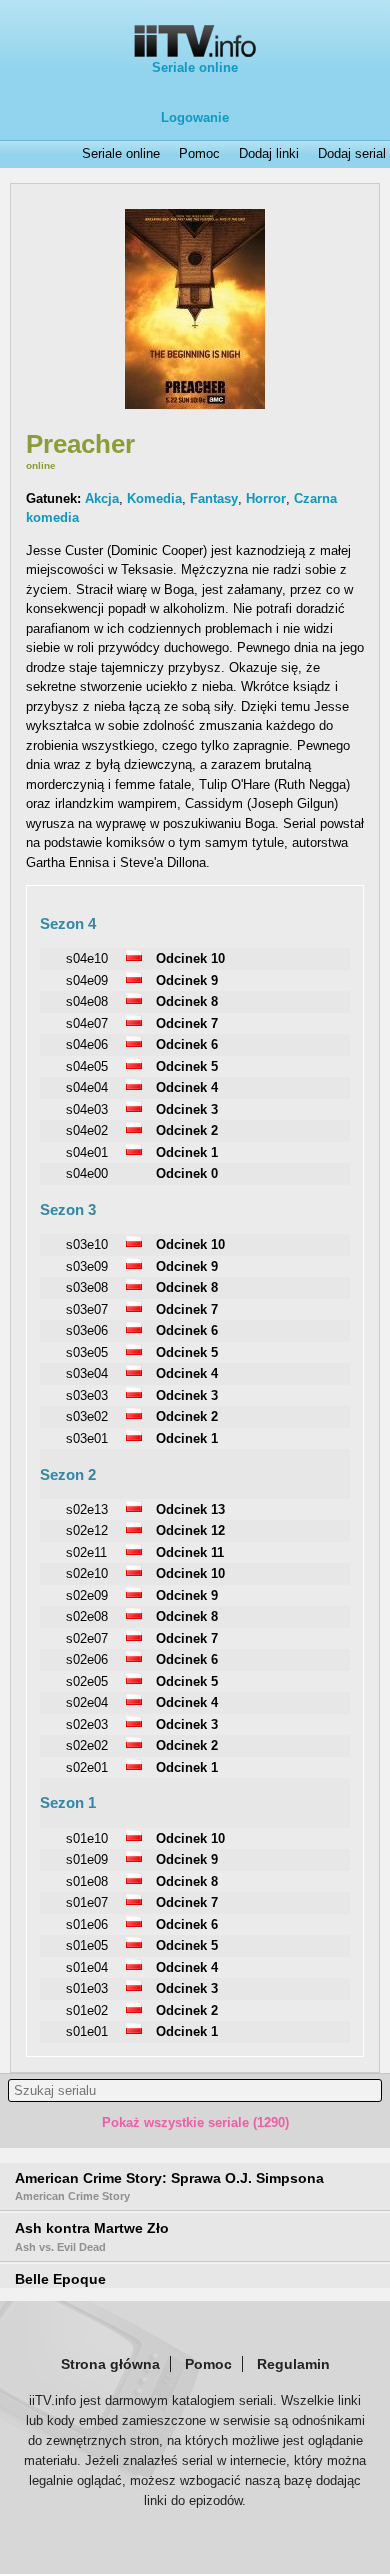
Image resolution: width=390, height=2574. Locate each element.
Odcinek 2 (187, 1130)
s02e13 (87, 1509)
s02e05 (87, 1681)
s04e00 (87, 1173)
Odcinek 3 (187, 1109)
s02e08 (87, 1616)
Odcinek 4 (187, 1087)
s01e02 (87, 2010)
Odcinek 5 (187, 1066)
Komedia (154, 498)
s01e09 (87, 1859)
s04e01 (87, 1152)
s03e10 (87, 1244)
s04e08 (87, 1001)
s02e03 (87, 1724)
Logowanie (195, 117)
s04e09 (87, 980)
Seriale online (195, 67)
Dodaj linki (269, 154)
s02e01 (87, 1767)
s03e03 (87, 1395)
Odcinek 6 (187, 1044)
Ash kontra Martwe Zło (92, 2236)
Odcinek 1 (187, 1152)
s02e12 (87, 1530)
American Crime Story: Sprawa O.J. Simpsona (169, 2186)
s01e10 (87, 1838)
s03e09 (87, 1266)
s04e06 (87, 1044)
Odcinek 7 (187, 1023)
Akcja (102, 498)
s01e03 (87, 1988)
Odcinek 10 (190, 958)
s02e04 (87, 1702)
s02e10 (87, 1573)
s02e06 (87, 1659)
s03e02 (87, 1416)
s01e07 (87, 1902)
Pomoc (199, 154)
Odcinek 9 (187, 980)
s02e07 (87, 1638)
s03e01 (87, 1438)
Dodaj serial (352, 154)
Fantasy (214, 498)
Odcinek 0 (187, 1173)
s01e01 (87, 2031)
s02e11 (86, 1552)
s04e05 (87, 1066)
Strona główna (110, 2364)
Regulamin (293, 2364)
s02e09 (87, 1595)
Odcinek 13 (190, 1509)
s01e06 (87, 1924)
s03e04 (87, 1373)
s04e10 (87, 958)
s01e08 (87, 1881)
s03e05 (87, 1352)
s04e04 (87, 1087)
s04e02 (87, 1130)
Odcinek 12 (190, 1530)
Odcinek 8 (187, 1001)
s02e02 (87, 1745)
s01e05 (87, 1945)
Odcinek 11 (190, 1552)
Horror (266, 498)
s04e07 (87, 1023)
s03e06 (87, 1330)
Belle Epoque (60, 2279)
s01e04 (87, 1967)
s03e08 (87, 1287)
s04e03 (87, 1109)
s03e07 (87, 1309)
